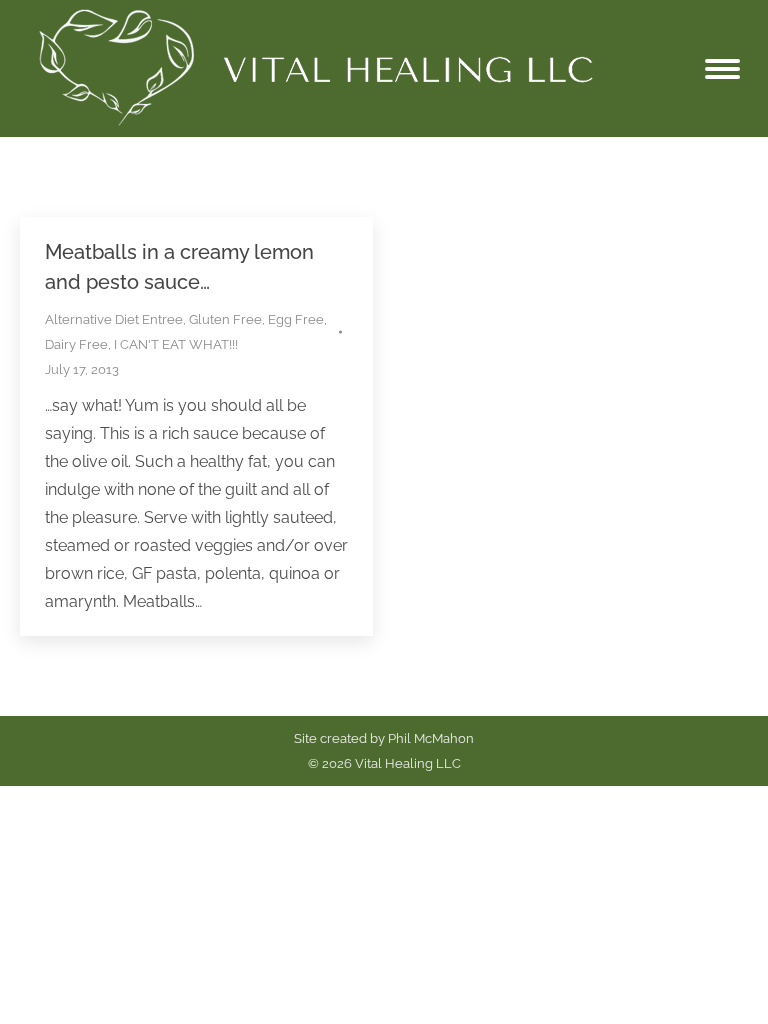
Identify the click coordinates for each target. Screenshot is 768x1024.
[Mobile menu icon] (722, 69)
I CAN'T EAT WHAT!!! (176, 344)
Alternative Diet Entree (114, 319)
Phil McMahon (431, 738)
